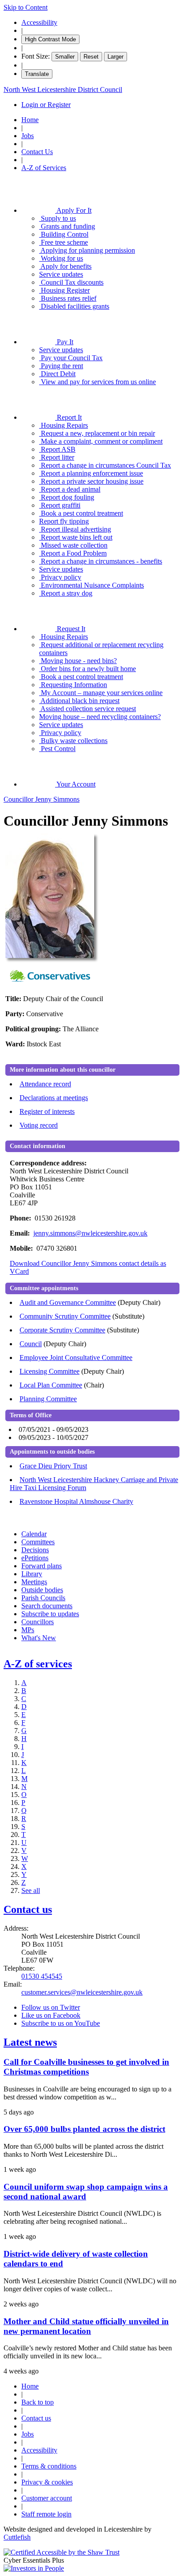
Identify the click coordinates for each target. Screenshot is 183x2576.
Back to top (38, 2402)
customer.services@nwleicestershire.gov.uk (82, 1992)
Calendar (34, 1534)
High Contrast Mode (50, 39)
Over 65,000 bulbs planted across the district (84, 2129)
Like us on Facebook (51, 2015)
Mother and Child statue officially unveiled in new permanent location (86, 2326)
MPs (28, 1630)
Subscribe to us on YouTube (61, 2023)
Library (32, 1574)
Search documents (47, 1606)
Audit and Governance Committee (68, 1302)
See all (31, 1890)
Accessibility (39, 22)
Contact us (28, 1909)
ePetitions (35, 1558)
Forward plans (42, 1566)
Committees (38, 1542)
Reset (91, 57)
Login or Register (46, 105)
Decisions (35, 1550)
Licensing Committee (50, 1371)
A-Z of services (38, 1664)
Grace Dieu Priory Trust (53, 1466)
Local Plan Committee (51, 1385)
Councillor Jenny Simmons (42, 799)
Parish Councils (43, 1598)
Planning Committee (48, 1399)
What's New (39, 1638)
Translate (37, 74)
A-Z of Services (44, 168)
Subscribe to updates (50, 1614)
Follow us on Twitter (51, 2007)
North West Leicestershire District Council (63, 89)
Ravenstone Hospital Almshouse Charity (76, 1501)
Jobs (28, 136)
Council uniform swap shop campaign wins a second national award (86, 2192)
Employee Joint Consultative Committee (76, 1358)
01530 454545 (42, 1976)
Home (30, 120)
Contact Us (37, 152)
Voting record (39, 1125)
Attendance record (45, 1084)
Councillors (38, 1622)
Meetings (34, 1582)
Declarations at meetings (54, 1098)
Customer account (47, 2498)
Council (31, 1344)
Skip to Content (26, 7)
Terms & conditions (49, 2466)
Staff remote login (46, 2514)
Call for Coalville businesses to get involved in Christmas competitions (86, 2067)
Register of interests (47, 1111)
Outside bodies (42, 1590)
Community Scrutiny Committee (65, 1316)
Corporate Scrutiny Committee (62, 1330)
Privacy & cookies (47, 2482)
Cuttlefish (17, 2537)
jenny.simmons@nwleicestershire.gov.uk (90, 1233)
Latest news (30, 2042)
